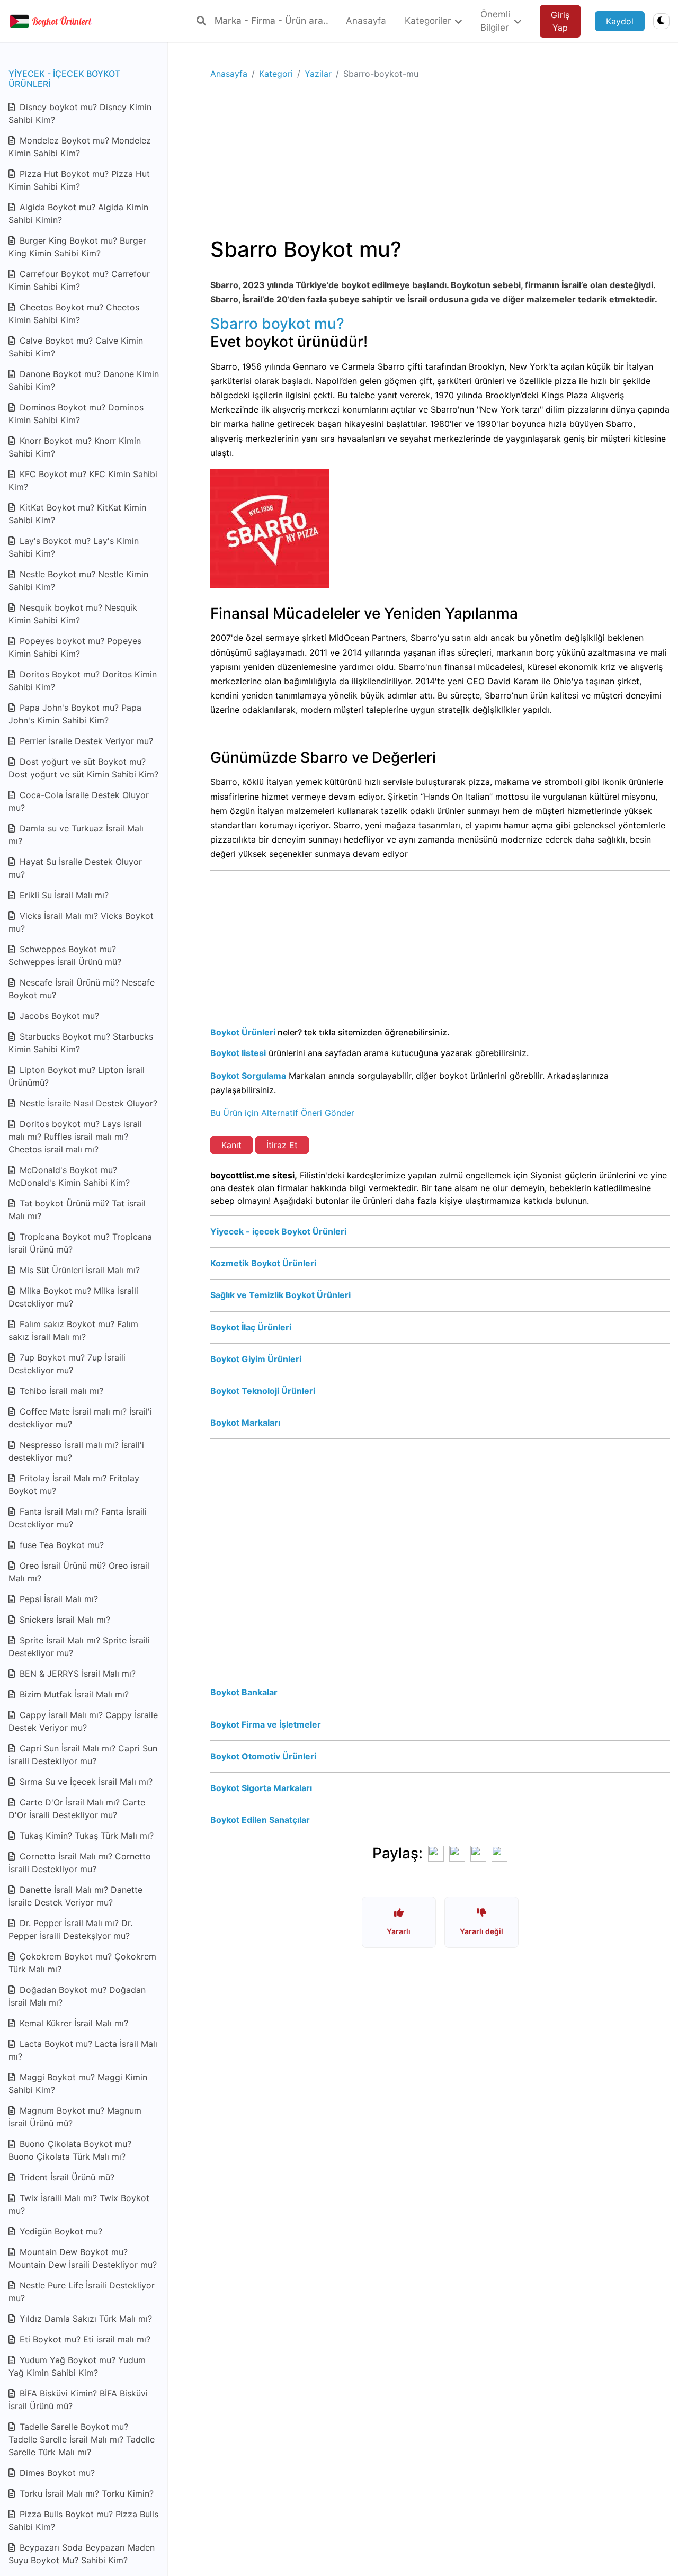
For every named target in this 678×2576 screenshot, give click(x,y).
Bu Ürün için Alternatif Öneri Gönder (282, 1113)
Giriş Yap (560, 21)
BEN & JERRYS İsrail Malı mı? (76, 1674)
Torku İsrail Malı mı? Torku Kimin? (85, 2493)
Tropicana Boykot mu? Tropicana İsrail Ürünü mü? (80, 1243)
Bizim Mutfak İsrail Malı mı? (73, 1694)
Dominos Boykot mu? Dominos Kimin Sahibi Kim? (76, 414)
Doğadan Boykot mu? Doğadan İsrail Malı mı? (77, 1996)
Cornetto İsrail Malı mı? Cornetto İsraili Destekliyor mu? (80, 1863)
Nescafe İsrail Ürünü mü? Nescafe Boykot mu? (82, 989)
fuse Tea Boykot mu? (60, 1545)
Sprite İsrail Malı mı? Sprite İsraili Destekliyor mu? (79, 1647)
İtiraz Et (282, 1145)
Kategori (276, 74)
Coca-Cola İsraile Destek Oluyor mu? (79, 801)
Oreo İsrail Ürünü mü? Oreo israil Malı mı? (79, 1572)
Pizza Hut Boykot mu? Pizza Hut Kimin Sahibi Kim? (79, 180)
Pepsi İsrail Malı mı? (57, 1599)
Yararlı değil (481, 1931)
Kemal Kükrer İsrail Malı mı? (73, 2023)
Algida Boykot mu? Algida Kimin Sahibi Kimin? (78, 213)
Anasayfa (229, 74)
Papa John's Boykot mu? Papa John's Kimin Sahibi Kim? (75, 714)
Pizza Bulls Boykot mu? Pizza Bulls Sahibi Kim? (83, 2520)
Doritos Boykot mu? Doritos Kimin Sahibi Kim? (83, 681)
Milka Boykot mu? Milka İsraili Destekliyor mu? (73, 1297)
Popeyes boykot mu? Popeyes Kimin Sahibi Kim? (75, 647)
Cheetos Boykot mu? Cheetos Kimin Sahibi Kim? (74, 314)
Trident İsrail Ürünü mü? (66, 2177)
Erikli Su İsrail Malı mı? (63, 895)
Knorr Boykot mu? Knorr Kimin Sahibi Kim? (75, 447)
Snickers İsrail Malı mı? (64, 1620)
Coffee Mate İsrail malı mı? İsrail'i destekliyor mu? (80, 1418)
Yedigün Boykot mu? (60, 2231)
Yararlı (399, 1931)
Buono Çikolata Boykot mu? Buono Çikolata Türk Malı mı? (70, 2150)
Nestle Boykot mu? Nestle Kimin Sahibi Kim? (78, 580)
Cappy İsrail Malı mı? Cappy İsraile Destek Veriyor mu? (83, 1721)
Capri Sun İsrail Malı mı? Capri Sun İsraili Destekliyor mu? (83, 1755)
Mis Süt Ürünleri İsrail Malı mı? (78, 1270)
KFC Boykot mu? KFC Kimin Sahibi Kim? (83, 480)
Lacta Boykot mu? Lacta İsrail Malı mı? (83, 2050)
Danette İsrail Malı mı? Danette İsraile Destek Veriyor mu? (75, 1896)
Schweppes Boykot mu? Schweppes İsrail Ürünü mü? (65, 955)
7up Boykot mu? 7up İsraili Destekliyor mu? (67, 1364)
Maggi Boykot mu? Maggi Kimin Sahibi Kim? (78, 2083)
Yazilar (318, 74)
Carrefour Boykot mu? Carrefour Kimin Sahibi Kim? (79, 280)
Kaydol (620, 21)
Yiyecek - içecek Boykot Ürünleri (64, 79)
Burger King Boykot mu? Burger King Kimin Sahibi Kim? (77, 247)
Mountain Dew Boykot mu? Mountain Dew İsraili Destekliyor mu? (83, 2258)
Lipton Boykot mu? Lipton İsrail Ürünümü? (77, 1076)
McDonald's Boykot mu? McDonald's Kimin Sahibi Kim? (69, 1176)
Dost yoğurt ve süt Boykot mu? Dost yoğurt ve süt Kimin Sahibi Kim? (83, 768)
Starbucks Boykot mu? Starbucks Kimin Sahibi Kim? (81, 1043)
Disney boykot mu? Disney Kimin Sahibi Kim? (80, 113)
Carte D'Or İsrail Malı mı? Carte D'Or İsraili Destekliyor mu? (77, 1809)
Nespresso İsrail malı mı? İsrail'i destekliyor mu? (76, 1451)
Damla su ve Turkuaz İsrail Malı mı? (76, 835)
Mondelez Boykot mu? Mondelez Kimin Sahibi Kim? (80, 147)
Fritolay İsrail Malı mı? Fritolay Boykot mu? (74, 1484)
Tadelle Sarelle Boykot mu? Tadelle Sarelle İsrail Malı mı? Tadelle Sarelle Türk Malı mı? (82, 2439)
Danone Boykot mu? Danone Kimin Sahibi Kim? (84, 380)
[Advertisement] (440, 163)
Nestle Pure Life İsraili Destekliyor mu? (82, 2292)
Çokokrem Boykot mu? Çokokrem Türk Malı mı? (82, 1963)
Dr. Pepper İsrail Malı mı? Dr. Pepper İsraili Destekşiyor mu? (70, 1929)
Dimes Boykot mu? (56, 2473)
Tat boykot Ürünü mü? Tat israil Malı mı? (77, 1210)
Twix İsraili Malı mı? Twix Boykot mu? (79, 2204)
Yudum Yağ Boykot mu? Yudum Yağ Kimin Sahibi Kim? (77, 2366)
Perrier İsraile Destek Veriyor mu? (85, 741)
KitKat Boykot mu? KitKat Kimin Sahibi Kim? (77, 514)
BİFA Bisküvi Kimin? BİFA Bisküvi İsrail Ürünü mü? (78, 2400)
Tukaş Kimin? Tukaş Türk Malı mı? (85, 1836)
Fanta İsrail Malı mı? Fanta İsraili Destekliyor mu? (78, 1518)
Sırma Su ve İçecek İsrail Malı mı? (85, 1782)
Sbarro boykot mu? (277, 324)
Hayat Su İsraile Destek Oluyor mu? (75, 868)
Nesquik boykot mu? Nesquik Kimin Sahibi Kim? (73, 614)
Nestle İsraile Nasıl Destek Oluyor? (87, 1103)
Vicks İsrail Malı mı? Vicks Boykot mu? (81, 922)
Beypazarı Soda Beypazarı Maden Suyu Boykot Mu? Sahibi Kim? (82, 2554)
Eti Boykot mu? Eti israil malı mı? (84, 2339)
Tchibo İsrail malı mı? (60, 1391)
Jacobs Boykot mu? (58, 1016)
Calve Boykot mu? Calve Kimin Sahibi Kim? (76, 347)
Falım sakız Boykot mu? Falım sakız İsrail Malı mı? (73, 1330)
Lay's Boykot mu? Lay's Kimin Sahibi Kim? (74, 547)
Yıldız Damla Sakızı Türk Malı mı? (84, 2319)
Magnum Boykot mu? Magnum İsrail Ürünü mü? (75, 2117)
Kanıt (231, 1145)
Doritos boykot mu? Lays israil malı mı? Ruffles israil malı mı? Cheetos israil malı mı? (75, 1137)
